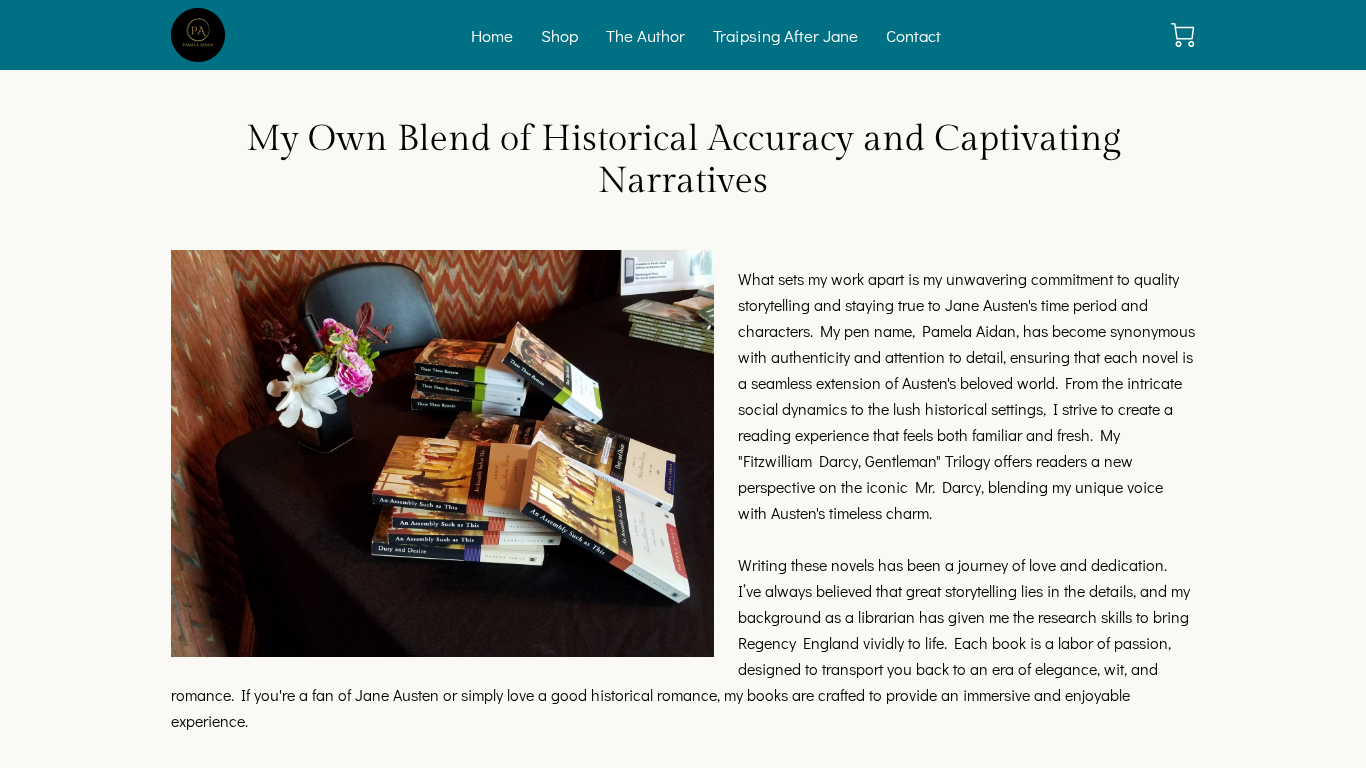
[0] (1183, 35)
